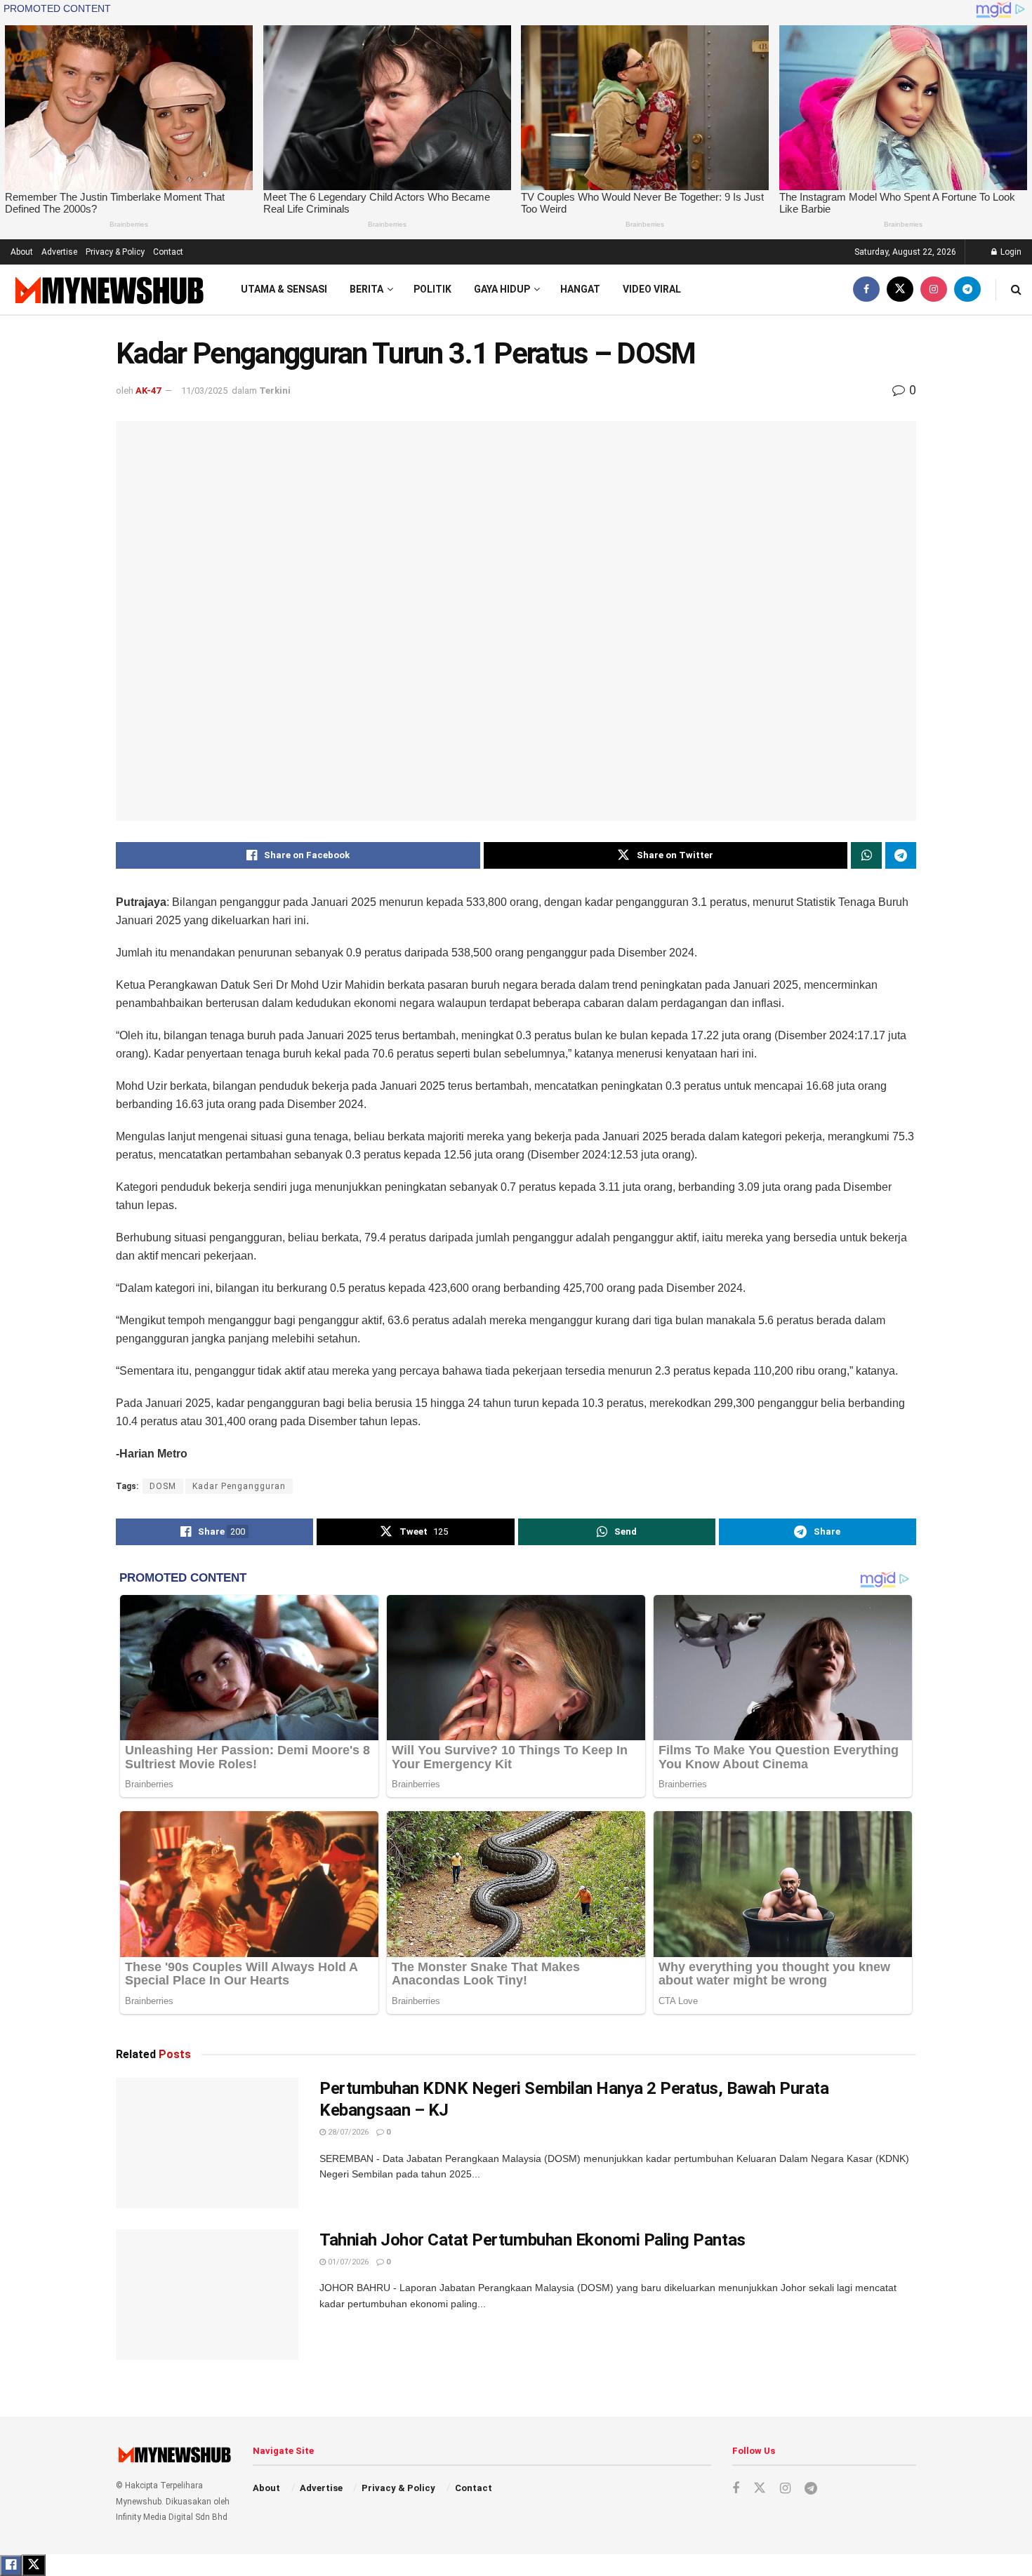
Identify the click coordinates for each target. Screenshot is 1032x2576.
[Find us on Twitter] (900, 289)
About (22, 252)
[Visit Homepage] (108, 289)
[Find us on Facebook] (866, 289)
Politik (432, 289)
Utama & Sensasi (284, 289)
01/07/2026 (347, 2262)
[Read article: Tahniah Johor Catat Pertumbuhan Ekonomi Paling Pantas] (207, 2295)
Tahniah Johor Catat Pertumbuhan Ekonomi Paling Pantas (532, 2240)
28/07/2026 (347, 2132)
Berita (366, 289)
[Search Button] (1016, 289)
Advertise (59, 252)
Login (1010, 252)
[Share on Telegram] (901, 855)
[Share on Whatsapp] (866, 855)
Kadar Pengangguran (239, 1486)
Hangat (580, 289)
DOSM (163, 1486)
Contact (168, 252)
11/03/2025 (204, 391)
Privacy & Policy (115, 252)
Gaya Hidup (502, 289)
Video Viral (652, 289)
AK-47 (148, 391)
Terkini (275, 391)
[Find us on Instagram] (934, 289)
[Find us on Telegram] (967, 289)
